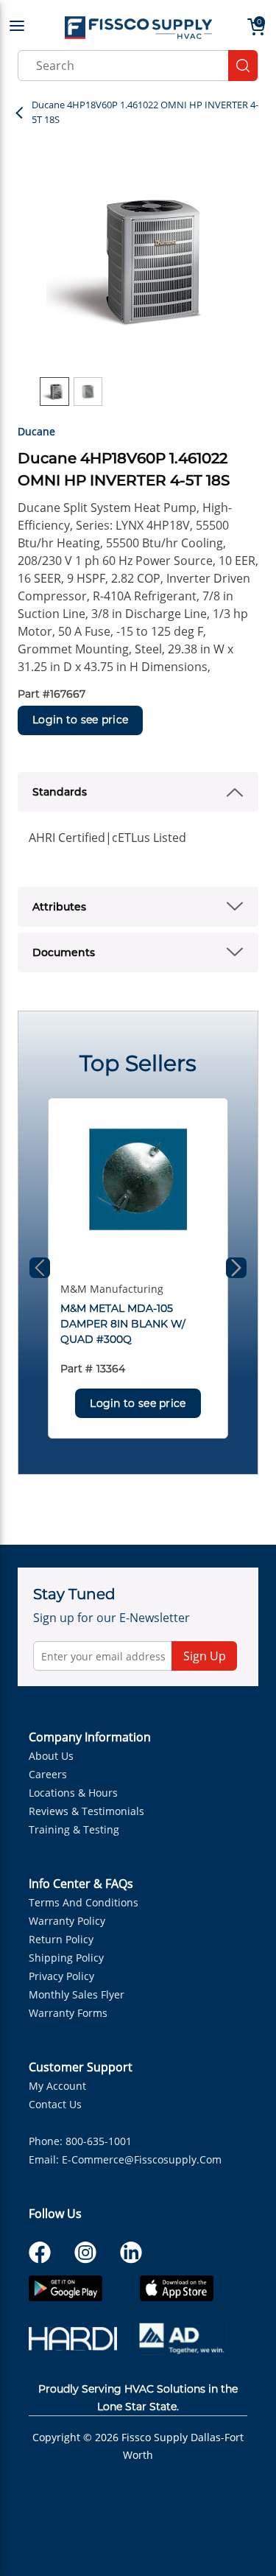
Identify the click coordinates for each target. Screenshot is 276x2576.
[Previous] (40, 1268)
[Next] (236, 1268)
